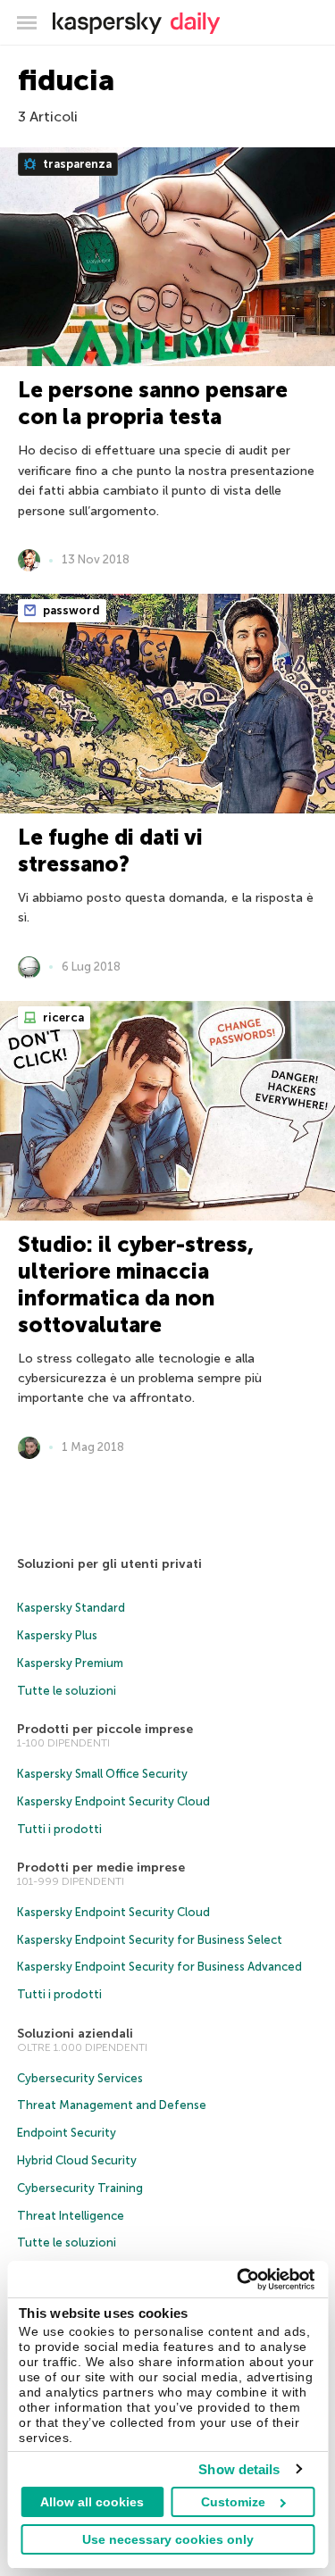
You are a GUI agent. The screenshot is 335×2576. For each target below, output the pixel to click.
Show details (239, 2469)
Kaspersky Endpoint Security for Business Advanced (159, 1967)
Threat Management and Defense (112, 2105)
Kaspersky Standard (71, 1608)
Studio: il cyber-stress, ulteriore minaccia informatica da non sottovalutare (136, 1284)
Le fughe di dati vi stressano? (110, 850)
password (70, 610)
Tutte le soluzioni (67, 1691)
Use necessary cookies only (168, 2539)
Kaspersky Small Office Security (102, 1774)
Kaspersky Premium (70, 1663)
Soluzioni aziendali (75, 2034)
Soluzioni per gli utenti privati (109, 1564)
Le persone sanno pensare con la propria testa (153, 403)
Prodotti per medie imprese (101, 1867)
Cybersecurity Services (80, 2078)
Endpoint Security (67, 2133)
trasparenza (76, 164)
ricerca (62, 1017)
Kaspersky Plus (57, 1635)
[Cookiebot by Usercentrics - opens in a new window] (239, 2280)
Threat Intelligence (71, 2216)
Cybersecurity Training (80, 2188)
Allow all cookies (92, 2502)
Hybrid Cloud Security (77, 2160)
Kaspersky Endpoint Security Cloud (113, 1801)
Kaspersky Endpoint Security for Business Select (150, 1940)
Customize (233, 2502)
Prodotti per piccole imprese (105, 1729)
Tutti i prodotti (59, 1829)
